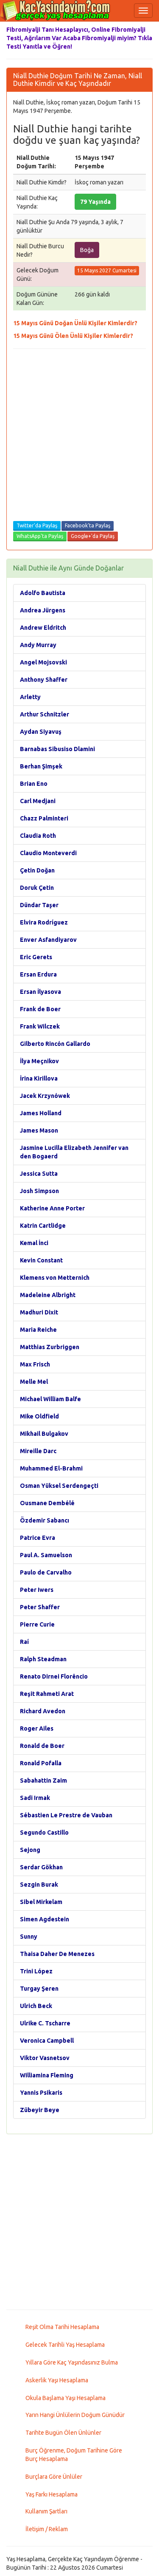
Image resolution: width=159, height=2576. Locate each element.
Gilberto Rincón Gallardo (55, 1044)
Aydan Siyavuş (41, 732)
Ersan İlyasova (40, 992)
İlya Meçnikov (39, 1061)
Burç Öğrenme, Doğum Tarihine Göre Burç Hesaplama (74, 2455)
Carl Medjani (38, 801)
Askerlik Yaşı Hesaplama (57, 2380)
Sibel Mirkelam (41, 1902)
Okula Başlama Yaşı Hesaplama (66, 2398)
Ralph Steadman (43, 1659)
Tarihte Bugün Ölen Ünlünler (63, 2433)
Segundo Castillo (44, 1833)
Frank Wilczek (40, 1026)
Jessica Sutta (39, 1174)
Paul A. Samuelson (46, 1555)
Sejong (30, 1850)
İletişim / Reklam (47, 2529)
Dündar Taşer (39, 905)
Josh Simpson (39, 1191)
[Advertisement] (79, 437)
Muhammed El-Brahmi (51, 1468)
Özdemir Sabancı (45, 1520)
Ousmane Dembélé (47, 1503)
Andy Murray (38, 645)
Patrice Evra (38, 1538)
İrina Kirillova (39, 1078)
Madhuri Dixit (39, 1312)
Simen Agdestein (45, 1919)
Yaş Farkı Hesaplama (52, 2494)
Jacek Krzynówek (45, 1096)
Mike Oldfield (39, 1416)
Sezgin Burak (39, 1885)
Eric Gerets (36, 957)
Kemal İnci (34, 1243)
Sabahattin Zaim (43, 1780)
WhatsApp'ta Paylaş (40, 536)
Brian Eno (34, 784)
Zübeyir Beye (40, 2110)
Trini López (36, 1971)
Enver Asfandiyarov (48, 940)
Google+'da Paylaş (93, 536)
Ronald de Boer (42, 1746)
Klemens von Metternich (55, 1278)
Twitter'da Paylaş (37, 525)
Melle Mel (34, 1382)
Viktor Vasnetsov (45, 2058)
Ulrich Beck (36, 2006)
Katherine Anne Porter (52, 1208)
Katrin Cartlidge (43, 1226)
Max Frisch (35, 1364)
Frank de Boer (40, 1009)
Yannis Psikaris (41, 2093)
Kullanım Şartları (46, 2511)
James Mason (39, 1130)
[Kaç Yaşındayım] (55, 11)
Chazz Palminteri (44, 818)
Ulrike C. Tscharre (45, 2023)
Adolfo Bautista (43, 593)
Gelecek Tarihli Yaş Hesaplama (65, 2345)
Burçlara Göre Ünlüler (54, 2477)
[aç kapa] (143, 11)
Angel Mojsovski (43, 662)
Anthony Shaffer (44, 680)
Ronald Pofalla (41, 1763)
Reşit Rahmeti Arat (47, 1694)
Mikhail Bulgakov (44, 1434)
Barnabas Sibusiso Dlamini (57, 749)
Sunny (29, 1937)
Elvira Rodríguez (44, 922)
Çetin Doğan (37, 870)
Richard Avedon (43, 1711)
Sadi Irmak (35, 1798)
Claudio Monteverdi (48, 853)
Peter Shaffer (40, 1607)
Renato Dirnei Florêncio (54, 1676)
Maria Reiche (38, 1330)
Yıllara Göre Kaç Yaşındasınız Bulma (72, 2362)
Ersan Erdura (38, 974)
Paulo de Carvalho (46, 1572)
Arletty (30, 697)
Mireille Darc (38, 1451)
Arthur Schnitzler (45, 714)
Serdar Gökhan (41, 1867)
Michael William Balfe (50, 1399)
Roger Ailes (37, 1728)
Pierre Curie (37, 1624)
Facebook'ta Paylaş (88, 525)
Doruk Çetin (37, 888)
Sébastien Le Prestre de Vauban (66, 1815)
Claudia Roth (38, 836)
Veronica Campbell (47, 2041)
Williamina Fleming (47, 2075)
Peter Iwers (37, 1590)
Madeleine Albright (48, 1295)
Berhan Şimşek (41, 766)
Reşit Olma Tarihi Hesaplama (62, 2327)
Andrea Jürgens (43, 610)
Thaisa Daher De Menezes (57, 1954)
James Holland (41, 1113)
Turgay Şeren (39, 1989)
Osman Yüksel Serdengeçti (59, 1486)
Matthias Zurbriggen (50, 1347)
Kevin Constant (41, 1260)
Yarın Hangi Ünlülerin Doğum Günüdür (75, 2415)
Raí (24, 1642)
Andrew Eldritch (43, 628)
